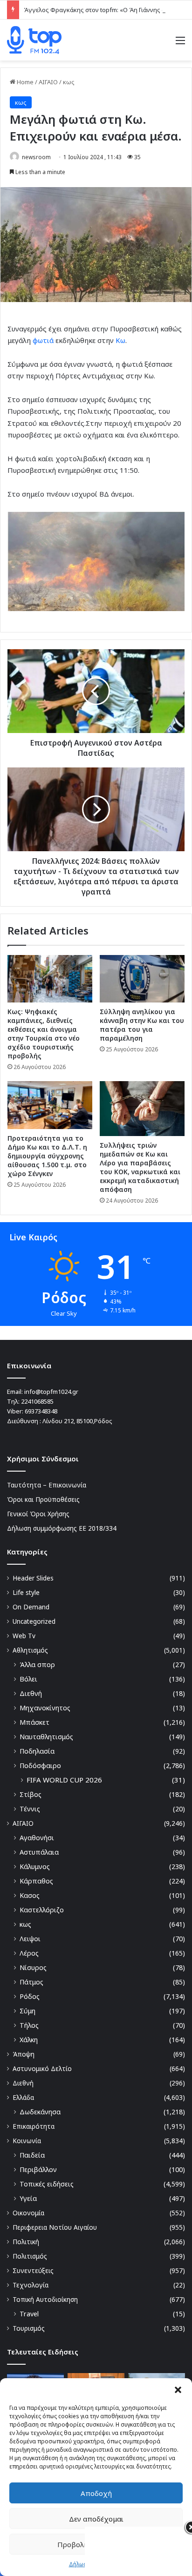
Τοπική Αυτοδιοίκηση (45, 2299)
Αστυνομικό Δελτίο (42, 2068)
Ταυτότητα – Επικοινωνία (47, 1485)
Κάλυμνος (35, 1866)
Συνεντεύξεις (33, 2270)
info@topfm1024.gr (51, 1392)
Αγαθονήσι (37, 1838)
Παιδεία (32, 2155)
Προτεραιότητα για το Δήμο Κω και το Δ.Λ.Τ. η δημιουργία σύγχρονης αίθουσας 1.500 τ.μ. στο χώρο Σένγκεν (47, 1156)
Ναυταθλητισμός (46, 1737)
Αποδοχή (96, 2493)
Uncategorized (34, 1621)
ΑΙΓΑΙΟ (48, 82)
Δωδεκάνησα (40, 2112)
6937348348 (41, 1411)
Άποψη (24, 2054)
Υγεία (28, 2198)
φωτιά (43, 340)
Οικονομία (28, 2213)
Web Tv (24, 1636)
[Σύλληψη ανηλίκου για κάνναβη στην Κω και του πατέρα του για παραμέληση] (142, 979)
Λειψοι (30, 1939)
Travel (29, 2314)
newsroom (36, 157)
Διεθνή (31, 1693)
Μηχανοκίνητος (45, 1708)
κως (69, 82)
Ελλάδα (23, 2097)
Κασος (30, 1895)
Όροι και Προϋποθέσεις (43, 1499)
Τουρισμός (29, 2328)
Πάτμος (31, 1982)
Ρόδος (30, 1996)
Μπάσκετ (34, 1722)
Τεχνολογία (31, 2285)
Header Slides (33, 1578)
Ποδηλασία (37, 1751)
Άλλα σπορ (37, 1665)
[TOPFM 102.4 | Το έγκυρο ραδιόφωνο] (34, 40)
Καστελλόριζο (42, 1910)
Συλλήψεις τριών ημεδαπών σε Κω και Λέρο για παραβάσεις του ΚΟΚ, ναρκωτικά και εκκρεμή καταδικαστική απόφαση (140, 1167)
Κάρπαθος (36, 1881)
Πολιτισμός (30, 2256)
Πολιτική (26, 2242)
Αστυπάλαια (39, 1852)
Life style (26, 1592)
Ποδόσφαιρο (40, 1766)
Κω (120, 340)
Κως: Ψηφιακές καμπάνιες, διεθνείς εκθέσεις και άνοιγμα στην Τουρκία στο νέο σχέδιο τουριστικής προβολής (44, 1034)
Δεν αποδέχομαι (96, 2519)
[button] (178, 2390)
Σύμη (27, 2011)
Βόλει (28, 1679)
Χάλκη (29, 2040)
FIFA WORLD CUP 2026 (64, 1780)
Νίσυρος (33, 1967)
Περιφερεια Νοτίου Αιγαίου (55, 2227)
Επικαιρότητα (34, 2126)
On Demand (31, 1607)
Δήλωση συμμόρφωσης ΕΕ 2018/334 (62, 1528)
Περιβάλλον (38, 2169)
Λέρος (29, 1953)
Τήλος (29, 2025)
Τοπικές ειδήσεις (47, 2184)
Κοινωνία (27, 2141)
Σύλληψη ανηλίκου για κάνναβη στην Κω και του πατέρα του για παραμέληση (142, 1025)
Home (24, 82)
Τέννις (30, 1809)
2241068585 (37, 1401)
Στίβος (31, 1794)
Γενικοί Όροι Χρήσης (38, 1514)
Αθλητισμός (30, 1650)
